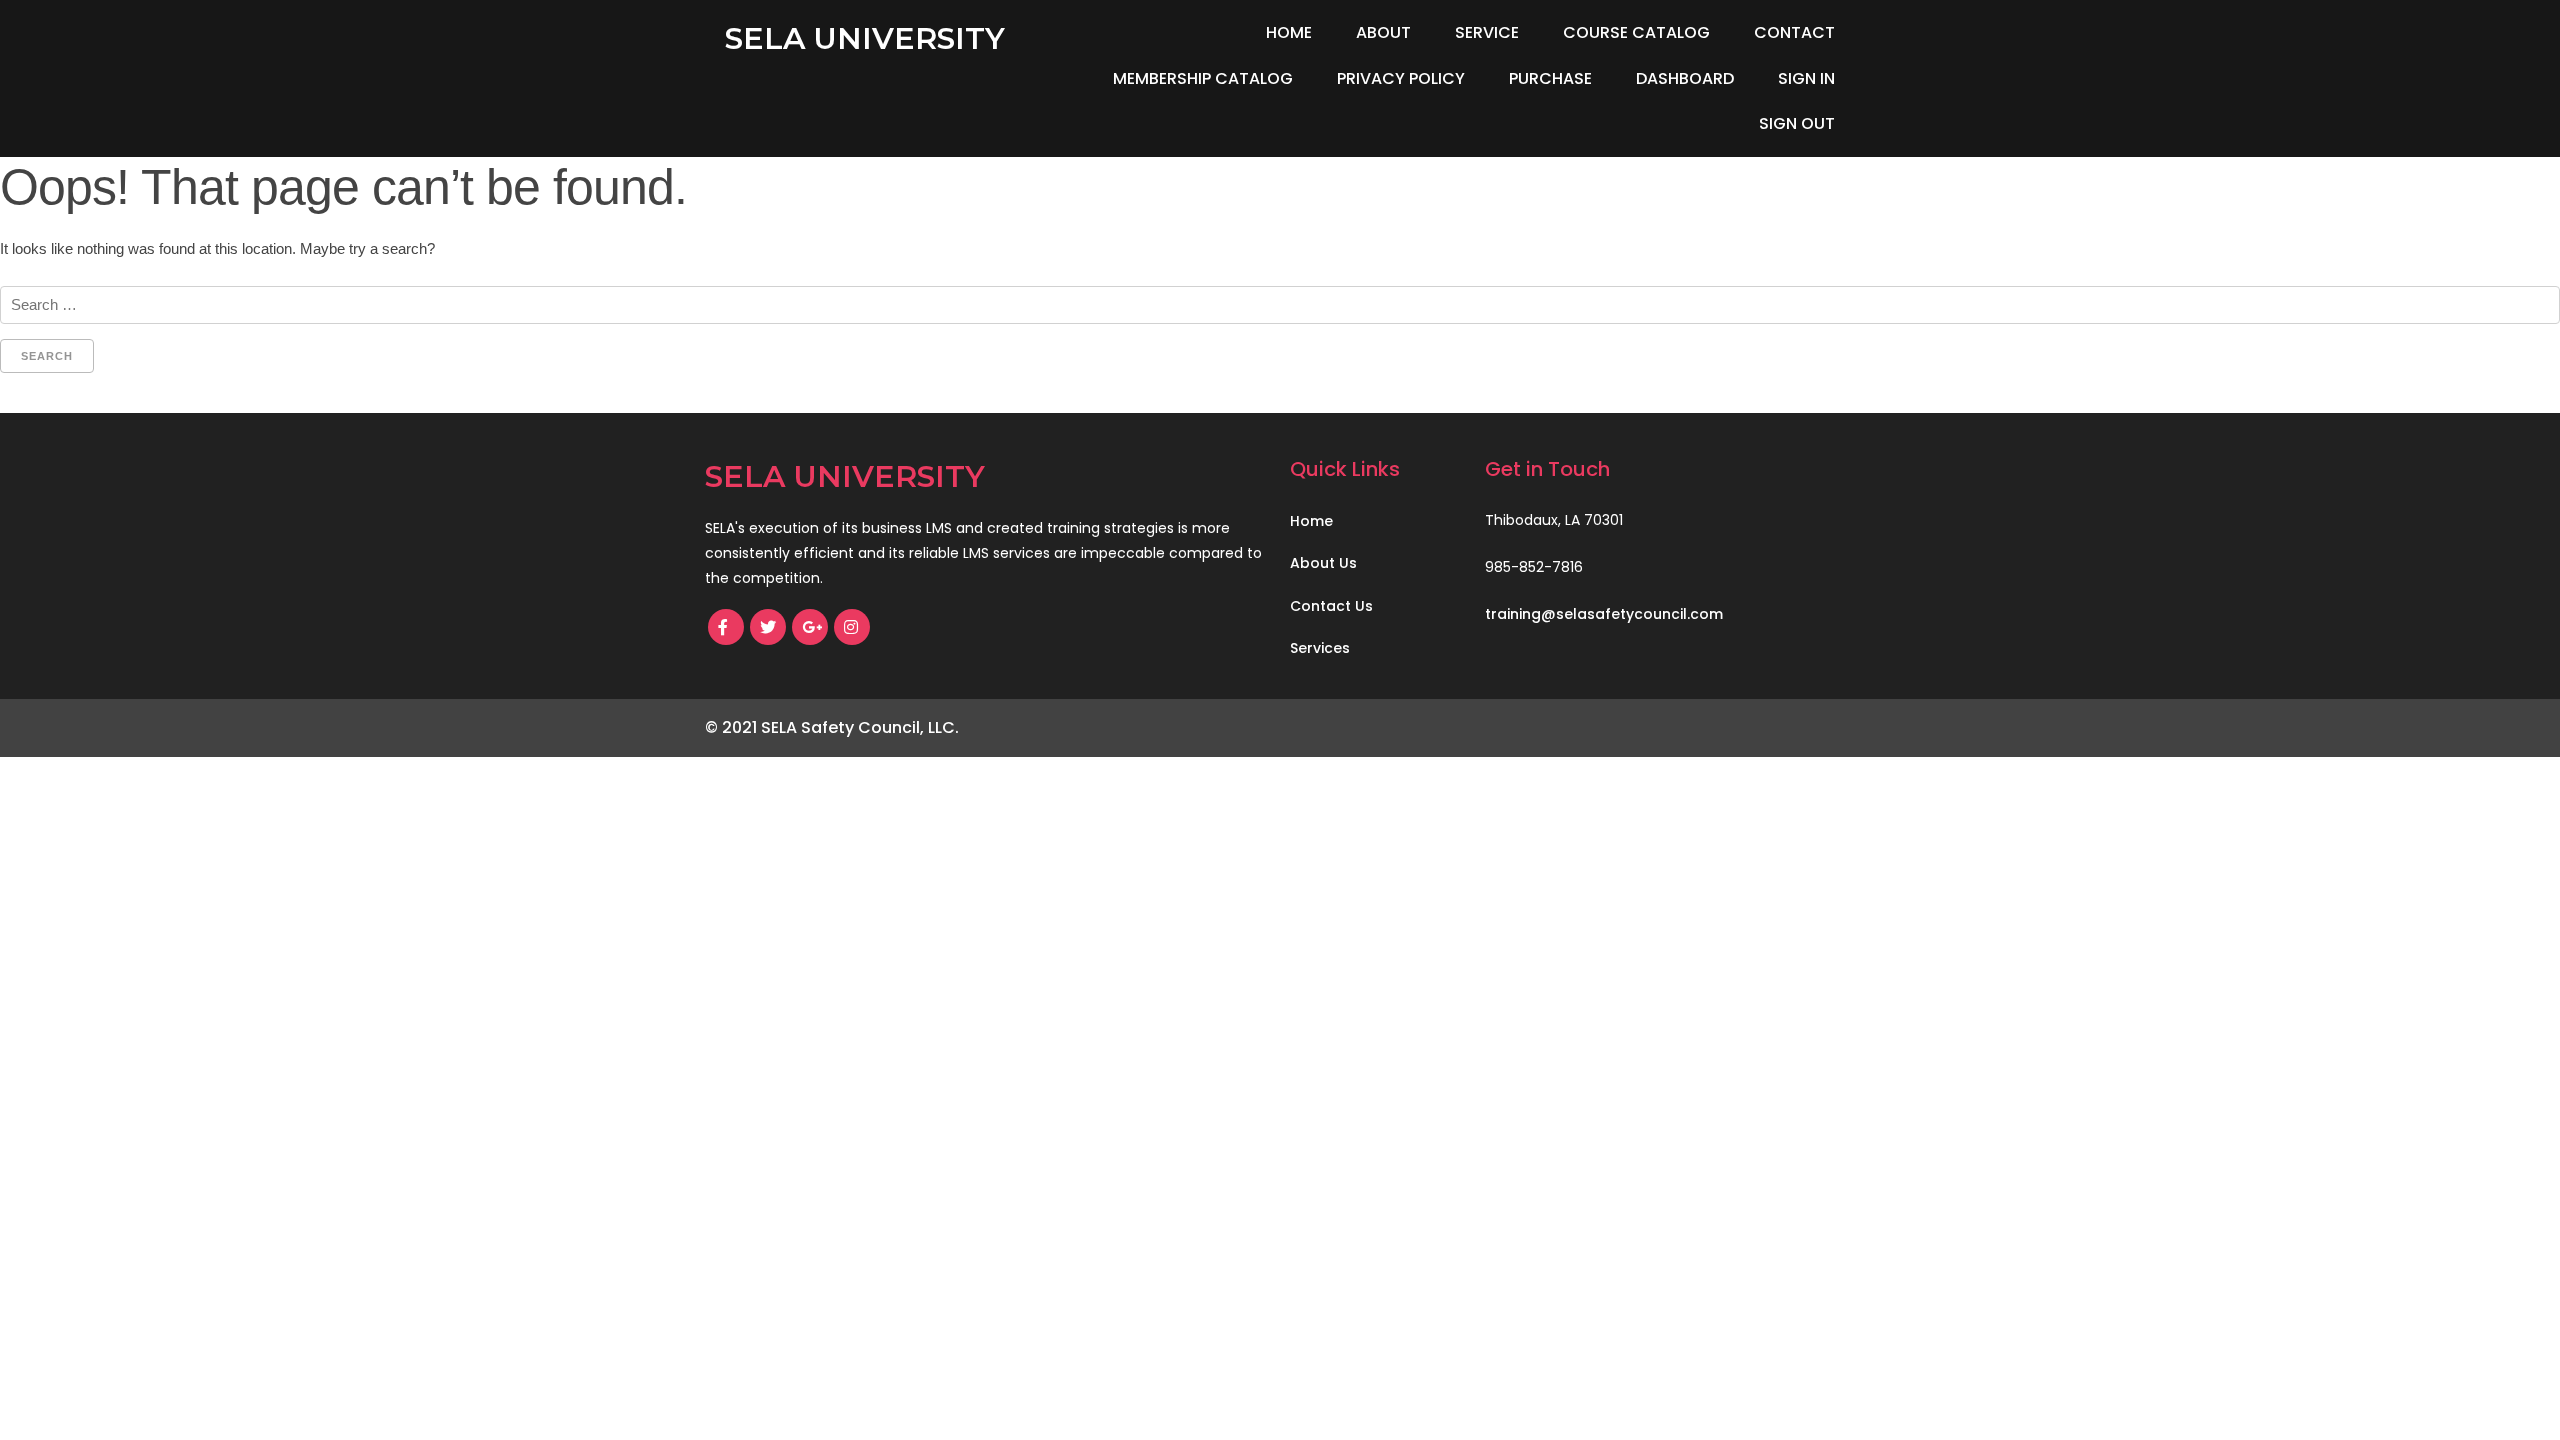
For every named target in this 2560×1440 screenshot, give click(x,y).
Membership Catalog (1203, 78)
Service (1487, 32)
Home (1289, 32)
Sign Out (1797, 123)
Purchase (1550, 78)
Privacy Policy (1401, 78)
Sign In (1806, 78)
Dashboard (1685, 78)
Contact (1794, 32)
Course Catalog (1636, 32)
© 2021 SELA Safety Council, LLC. (832, 727)
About (1383, 32)
